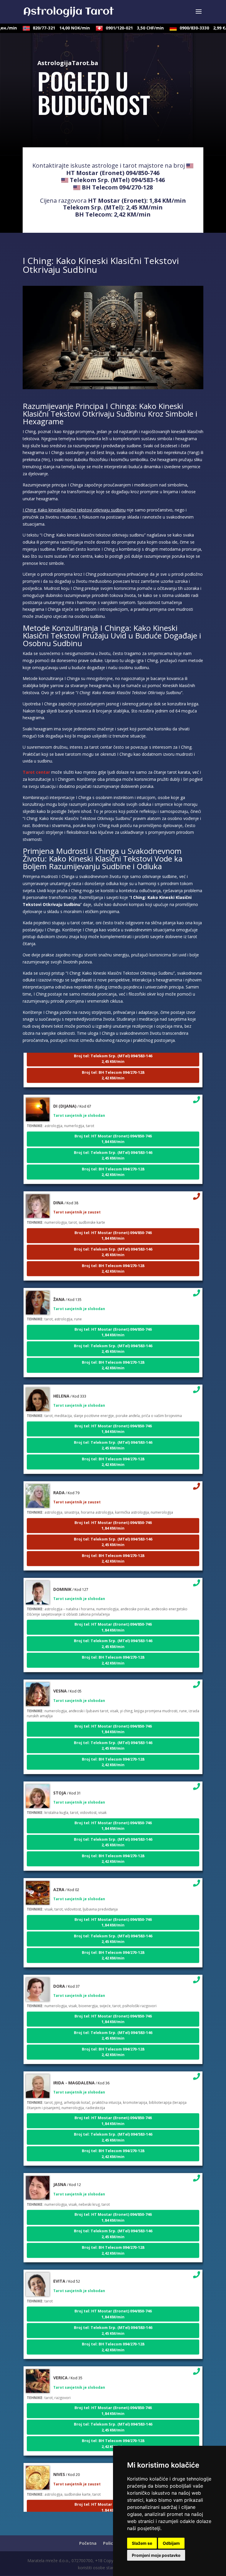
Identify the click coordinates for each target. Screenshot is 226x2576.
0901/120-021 (121, 28)
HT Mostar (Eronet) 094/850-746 (113, 173)
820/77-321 (47, 28)
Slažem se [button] (142, 2543)
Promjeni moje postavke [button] (156, 2555)
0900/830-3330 (193, 28)
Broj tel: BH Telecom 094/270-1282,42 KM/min (113, 1061)
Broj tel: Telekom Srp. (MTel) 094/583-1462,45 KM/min (113, 1141)
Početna (88, 2543)
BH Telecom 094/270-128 (117, 187)
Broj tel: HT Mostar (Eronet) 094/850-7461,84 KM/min (113, 1125)
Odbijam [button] (171, 2543)
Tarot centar (36, 772)
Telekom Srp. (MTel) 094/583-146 (117, 180)
